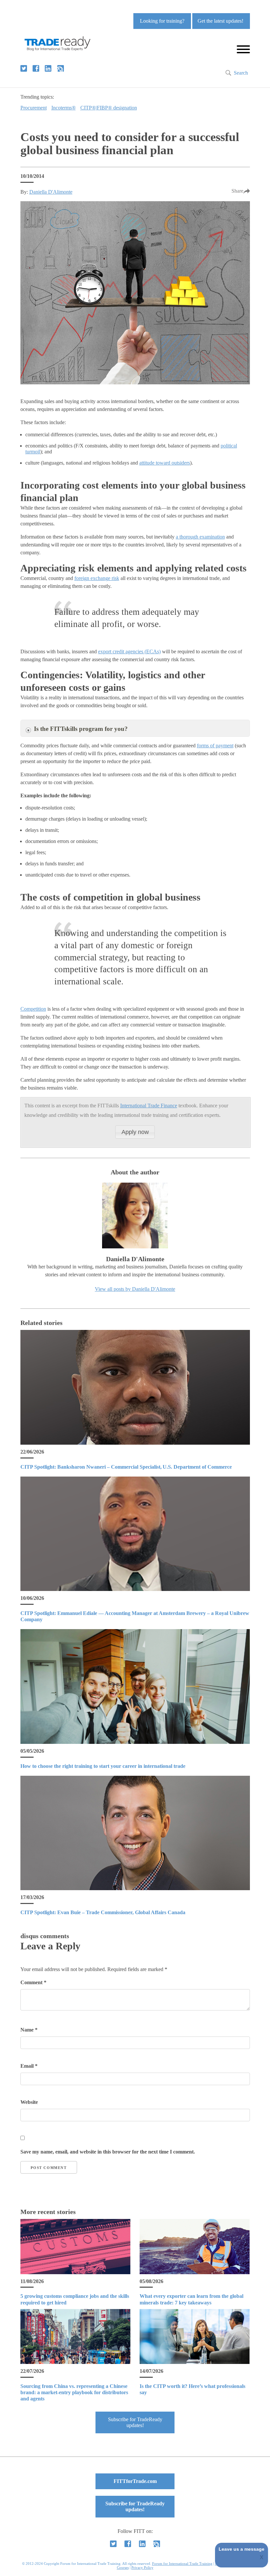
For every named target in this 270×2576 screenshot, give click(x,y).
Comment (33, 1982)
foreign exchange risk (97, 578)
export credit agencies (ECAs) (129, 651)
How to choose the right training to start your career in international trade (103, 1766)
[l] (48, 68)
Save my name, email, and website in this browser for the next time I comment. (108, 2152)
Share (237, 191)
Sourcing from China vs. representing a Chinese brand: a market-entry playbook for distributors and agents (74, 2392)
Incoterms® (64, 108)
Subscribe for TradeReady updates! (135, 2422)
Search (241, 73)
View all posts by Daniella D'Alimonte (135, 1289)
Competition (33, 1009)
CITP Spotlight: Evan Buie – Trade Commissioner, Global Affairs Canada (103, 1912)
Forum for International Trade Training (182, 2564)
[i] (61, 68)
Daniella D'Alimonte (51, 192)
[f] (36, 68)
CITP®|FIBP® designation (109, 108)
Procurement (34, 108)
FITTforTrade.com (135, 2481)
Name (29, 2030)
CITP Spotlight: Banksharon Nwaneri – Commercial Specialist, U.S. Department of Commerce (126, 1467)
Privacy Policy (142, 2567)
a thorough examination (200, 537)
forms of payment (215, 746)
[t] (24, 68)
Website (29, 2102)
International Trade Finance (149, 1106)
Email (29, 2066)
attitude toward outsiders (165, 463)
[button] (135, 1132)
